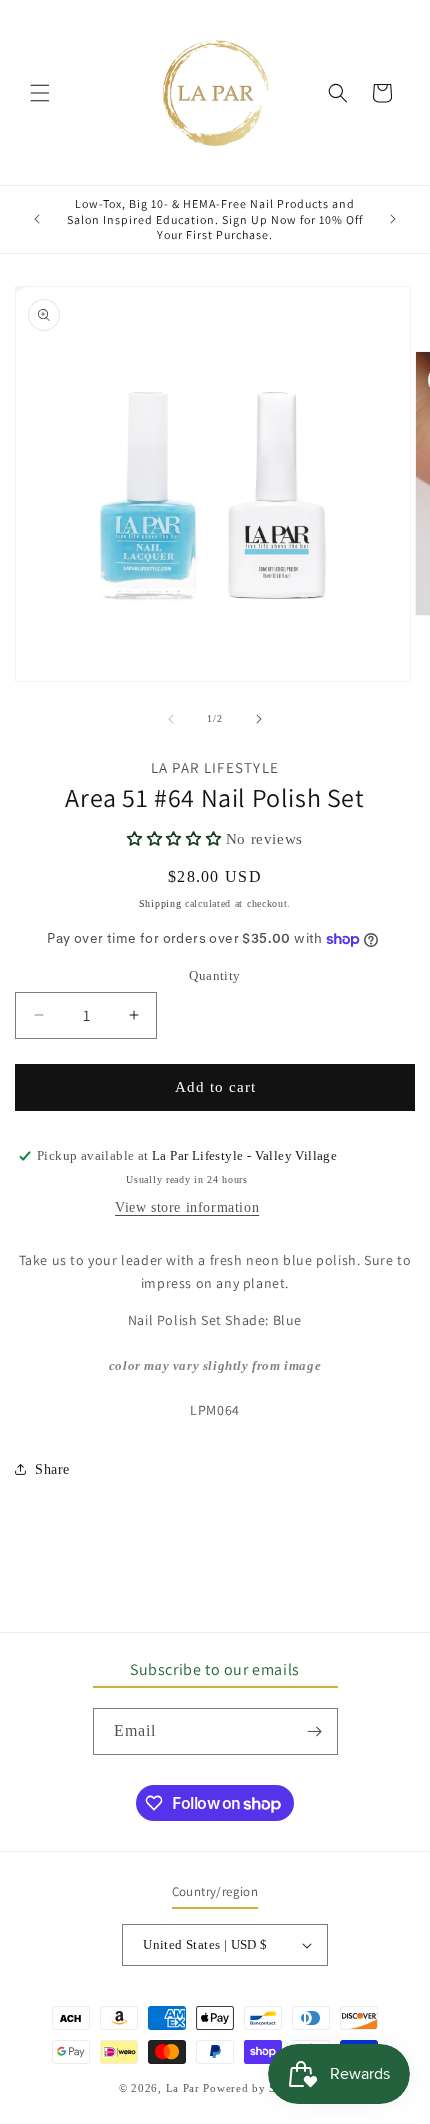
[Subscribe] (315, 1731)
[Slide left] (171, 719)
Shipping (160, 903)
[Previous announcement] (37, 219)
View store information (187, 1207)
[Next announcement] (393, 219)
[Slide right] (259, 719)
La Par (185, 2088)
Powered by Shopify (257, 2088)
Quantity (214, 975)
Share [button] (52, 1469)
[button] (40, 93)
